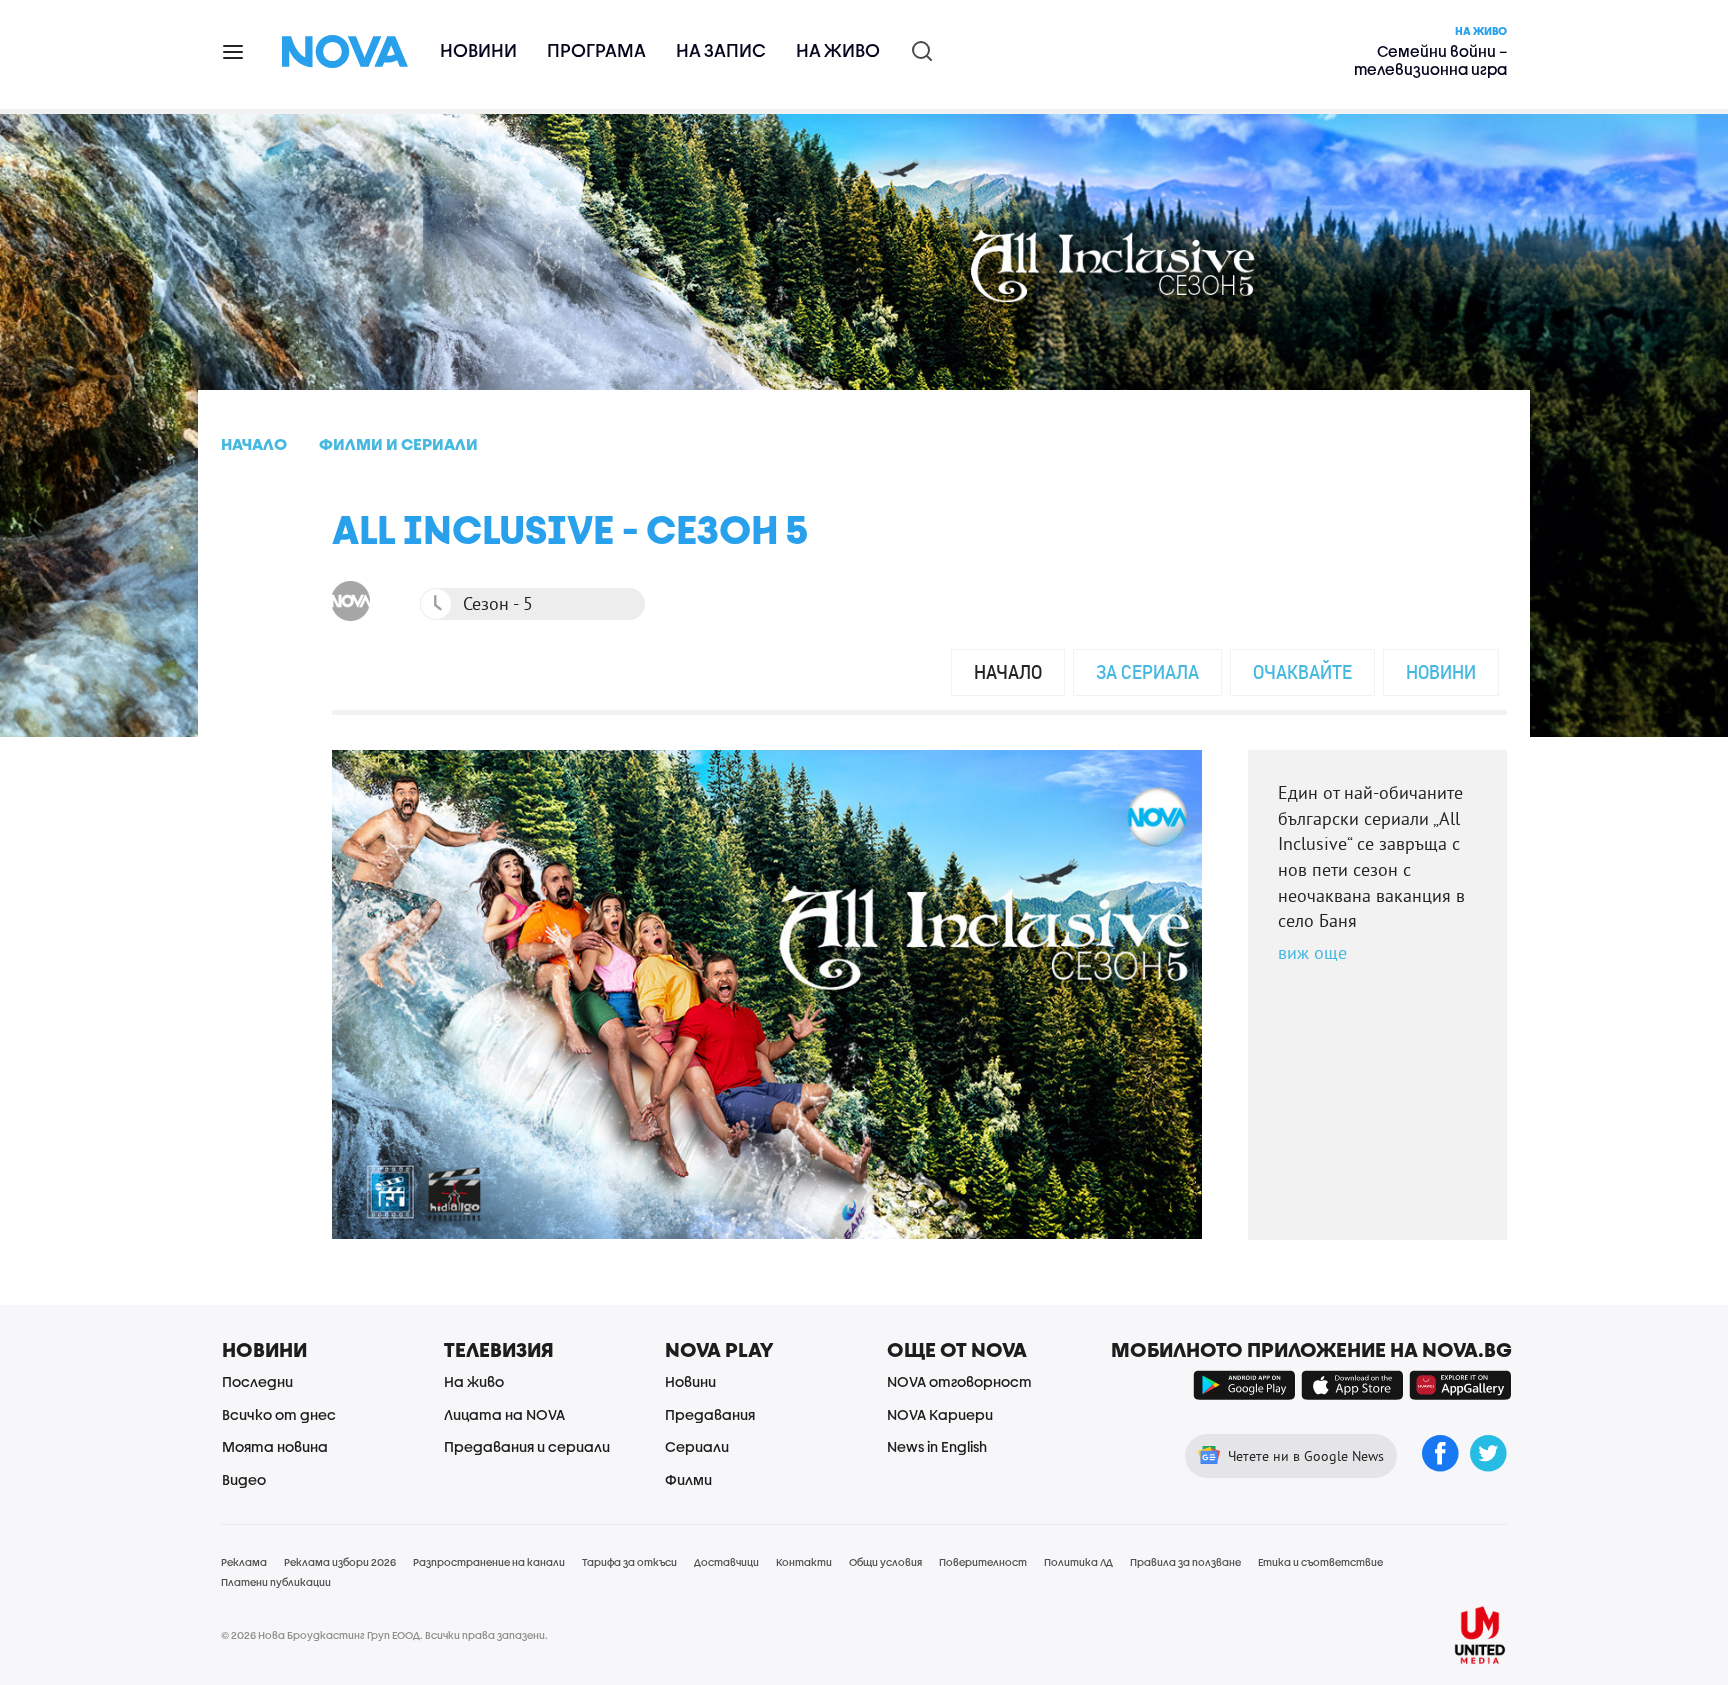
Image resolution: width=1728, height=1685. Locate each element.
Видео (244, 1479)
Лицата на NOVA (504, 1414)
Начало (1008, 671)
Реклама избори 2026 (340, 1562)
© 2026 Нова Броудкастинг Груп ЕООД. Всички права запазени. (384, 1635)
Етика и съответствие (1320, 1562)
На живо (838, 50)
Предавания (710, 1414)
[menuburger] (234, 50)
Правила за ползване (1185, 1562)
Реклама (244, 1562)
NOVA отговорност (959, 1381)
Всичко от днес (279, 1414)
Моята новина (275, 1446)
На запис (721, 50)
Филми (688, 1479)
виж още (1312, 952)
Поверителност (983, 1562)
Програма (596, 50)
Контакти (804, 1562)
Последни (257, 1381)
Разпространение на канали (489, 1562)
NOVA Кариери (940, 1414)
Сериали (697, 1446)
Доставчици (726, 1562)
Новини (478, 50)
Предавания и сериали (527, 1446)
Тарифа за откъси (629, 1562)
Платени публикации (276, 1582)
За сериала (1147, 671)
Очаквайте (1302, 671)
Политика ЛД (1078, 1562)
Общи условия (885, 1562)
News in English (937, 1446)
